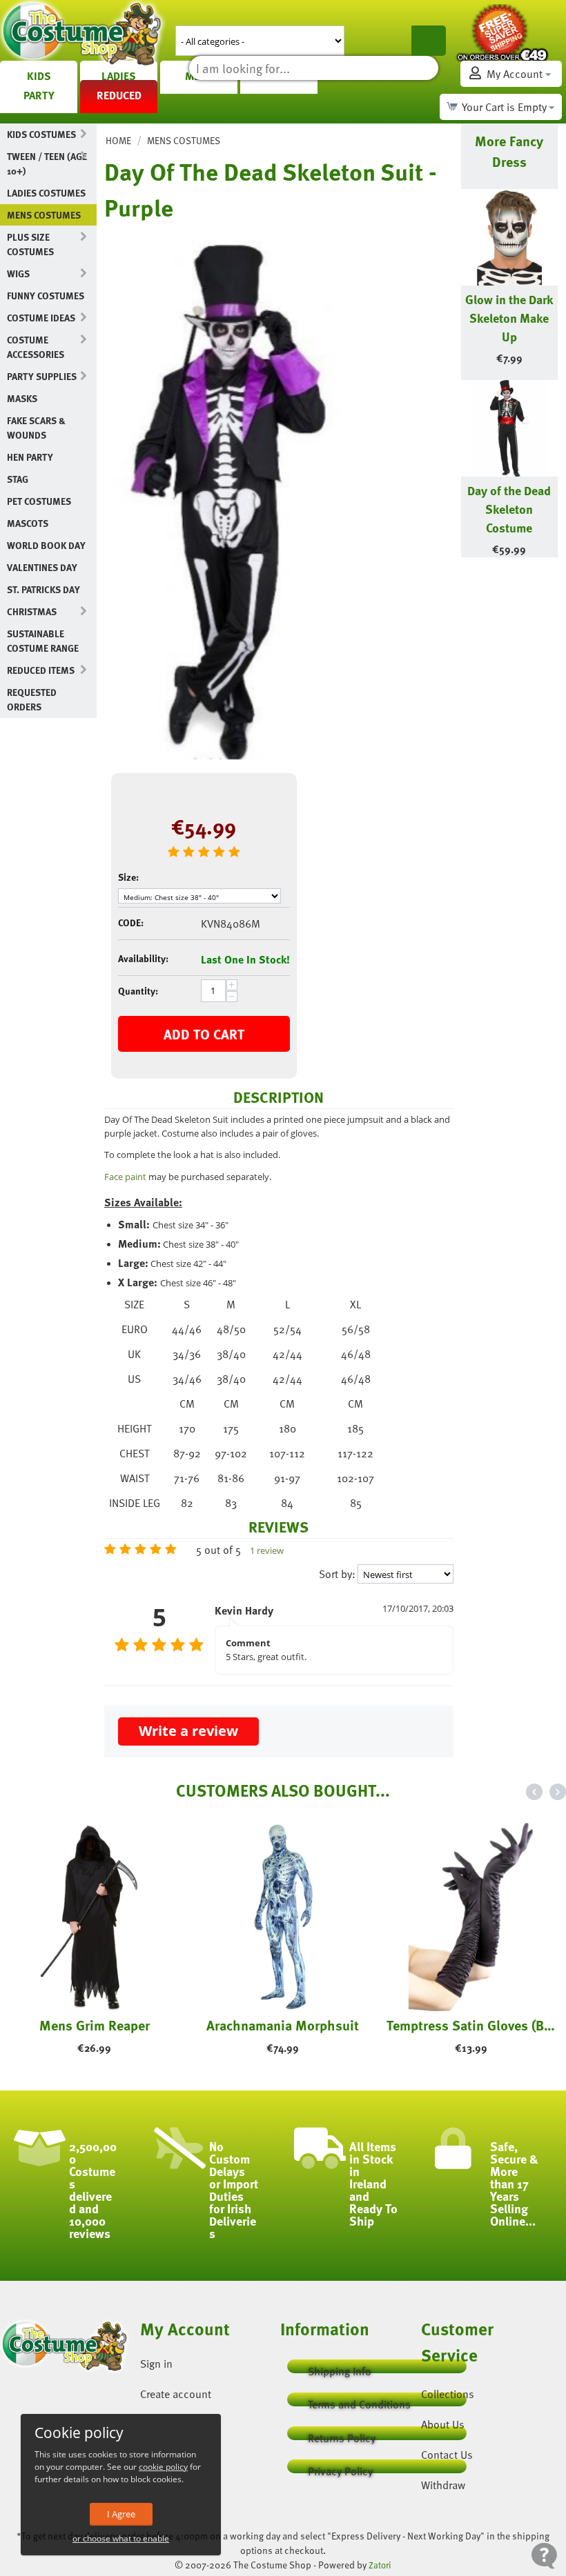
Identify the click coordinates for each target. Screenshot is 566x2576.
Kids (39, 76)
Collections (448, 2394)
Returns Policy (342, 2435)
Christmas (32, 611)
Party (39, 95)
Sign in (156, 2364)
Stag (18, 479)
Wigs (18, 273)
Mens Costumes (44, 215)
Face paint (125, 1177)
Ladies (119, 76)
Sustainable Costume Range (43, 641)
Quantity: (138, 991)
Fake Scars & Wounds (36, 428)
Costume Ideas (41, 318)
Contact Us (447, 2455)
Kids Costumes (41, 134)
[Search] (429, 41)
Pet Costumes (39, 501)
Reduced (119, 95)
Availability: (143, 958)
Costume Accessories (36, 347)
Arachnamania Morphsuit (283, 2025)
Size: (128, 877)
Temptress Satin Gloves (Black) (471, 2025)
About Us (443, 2424)
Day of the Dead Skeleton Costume (509, 509)
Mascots (28, 523)
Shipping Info (340, 2368)
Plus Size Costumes (30, 244)
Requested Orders (32, 699)
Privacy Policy (340, 2468)
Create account (176, 2394)
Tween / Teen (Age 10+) (47, 163)
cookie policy (163, 2467)
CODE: (131, 922)
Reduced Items (41, 670)
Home (118, 140)
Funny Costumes (46, 296)
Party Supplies (42, 376)
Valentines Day (42, 567)
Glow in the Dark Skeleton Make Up (509, 318)
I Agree (121, 2514)
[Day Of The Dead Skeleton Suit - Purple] (228, 496)
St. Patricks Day (43, 589)
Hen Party (30, 457)
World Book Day (46, 545)
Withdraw (443, 2485)
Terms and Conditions (359, 2401)
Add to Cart (204, 1034)
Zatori (380, 2565)
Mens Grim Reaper (95, 2025)
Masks (22, 398)
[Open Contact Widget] (544, 2556)
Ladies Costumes (46, 193)
